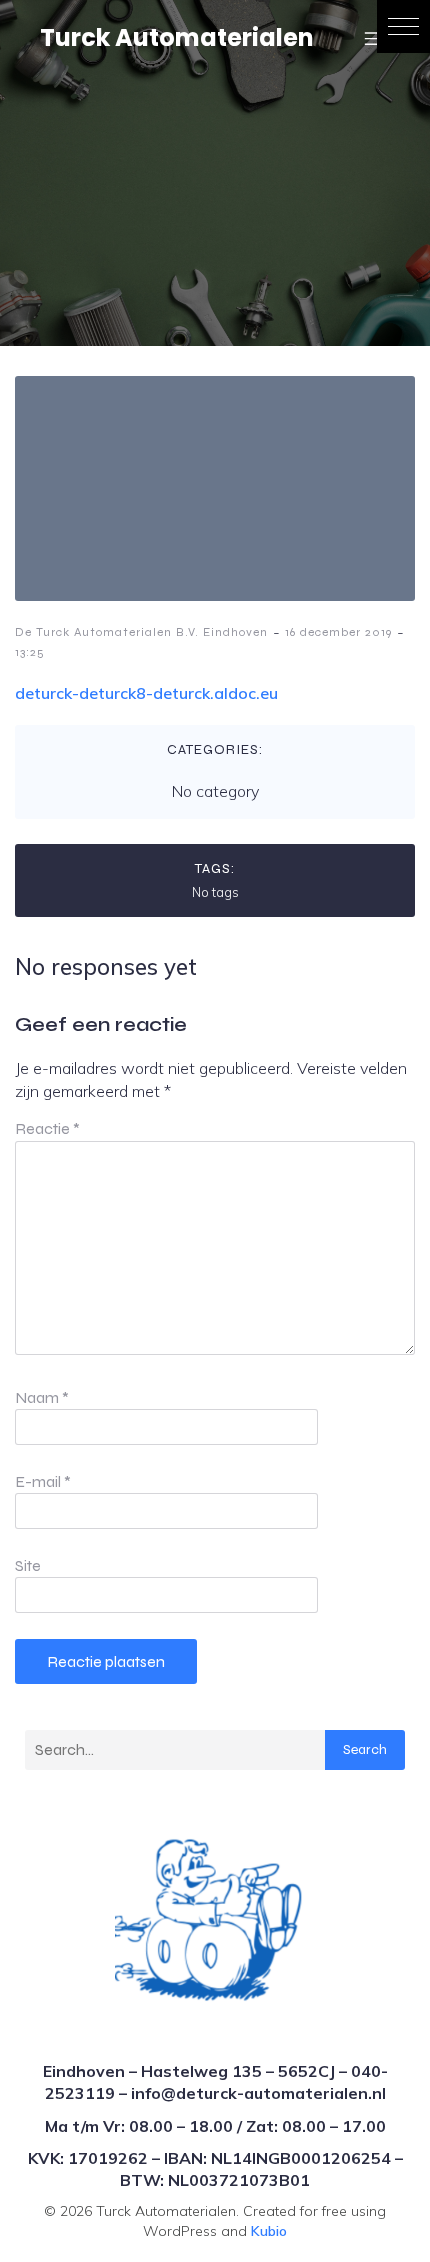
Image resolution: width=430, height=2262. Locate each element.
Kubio (269, 2231)
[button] (403, 26)
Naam (42, 1397)
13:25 (30, 652)
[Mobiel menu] (373, 38)
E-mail (43, 1481)
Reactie (47, 1128)
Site (28, 1565)
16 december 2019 (338, 632)
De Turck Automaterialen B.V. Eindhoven (141, 632)
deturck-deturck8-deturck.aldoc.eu (146, 693)
